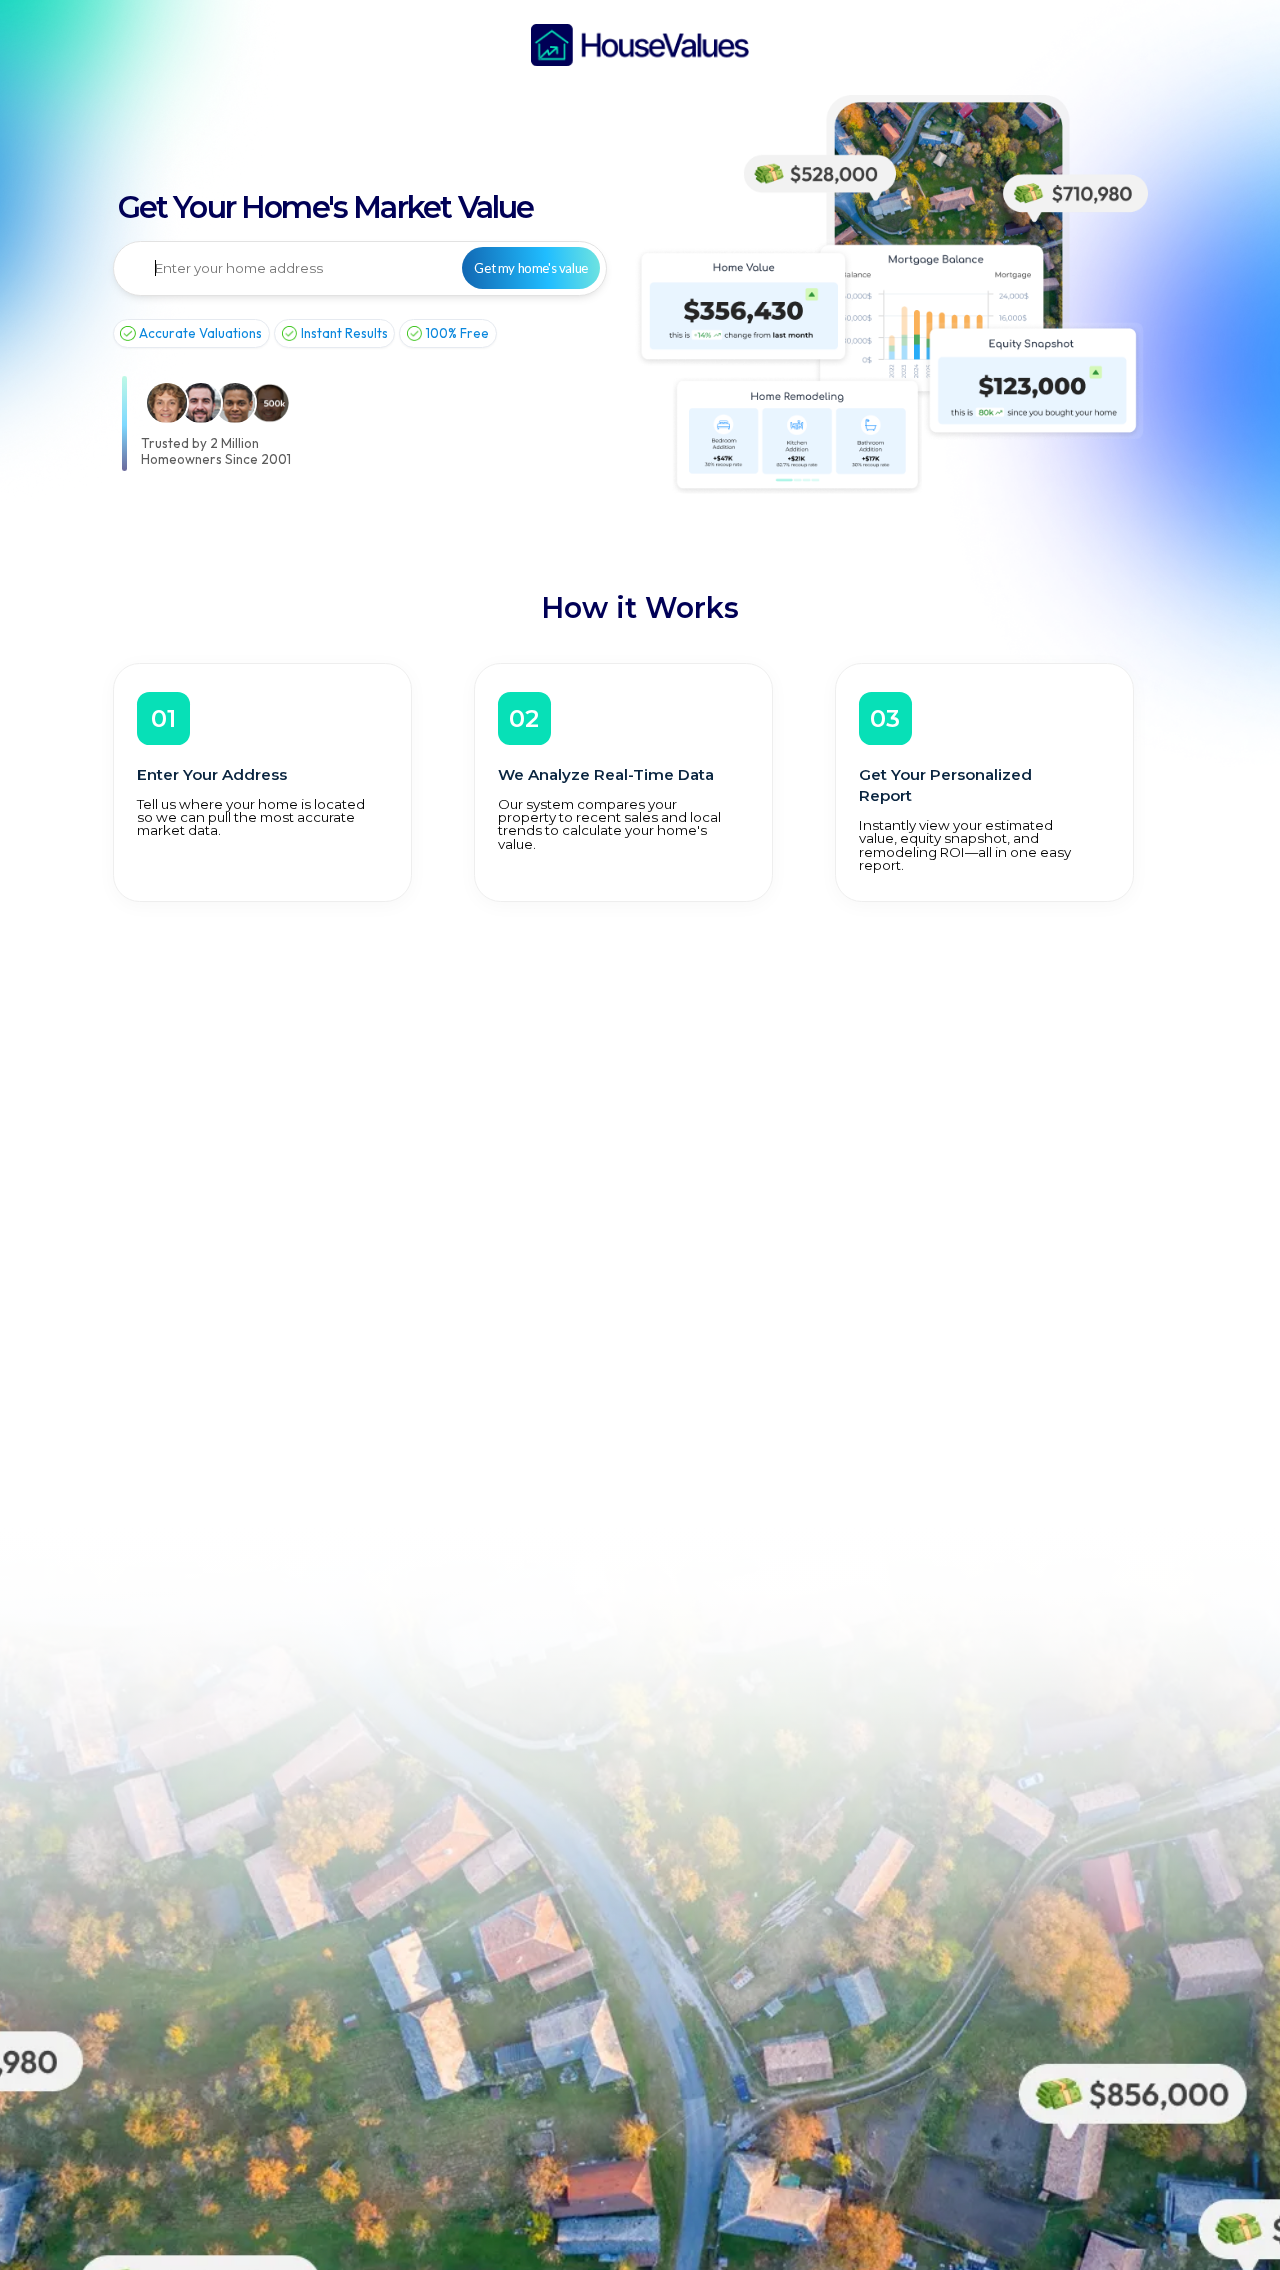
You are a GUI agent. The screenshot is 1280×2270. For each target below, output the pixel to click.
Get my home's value (530, 268)
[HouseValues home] (640, 45)
